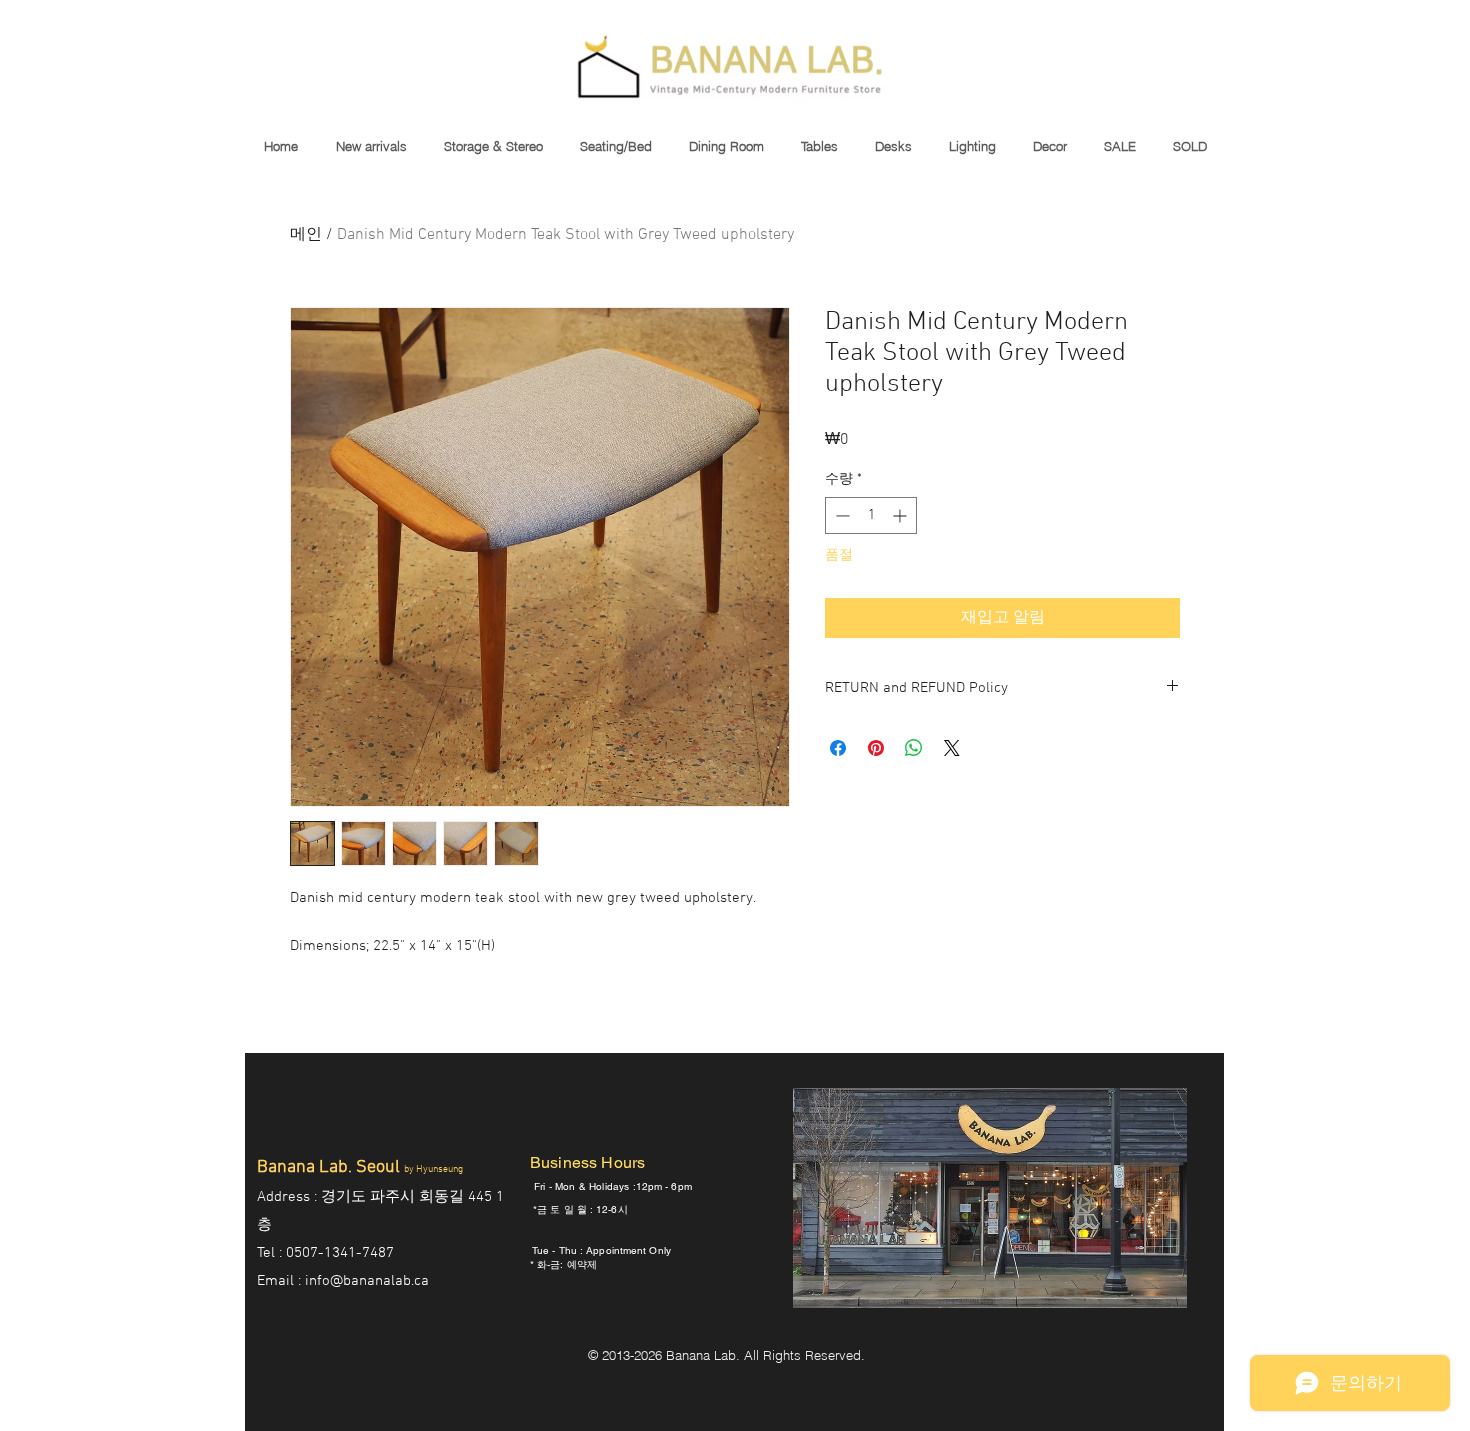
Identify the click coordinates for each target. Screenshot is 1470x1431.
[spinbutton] (871, 515)
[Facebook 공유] (838, 748)
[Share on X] (952, 748)
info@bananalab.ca (367, 1281)
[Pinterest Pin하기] (876, 748)
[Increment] (901, 515)
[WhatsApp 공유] (914, 748)
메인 (306, 235)
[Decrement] (840, 515)
